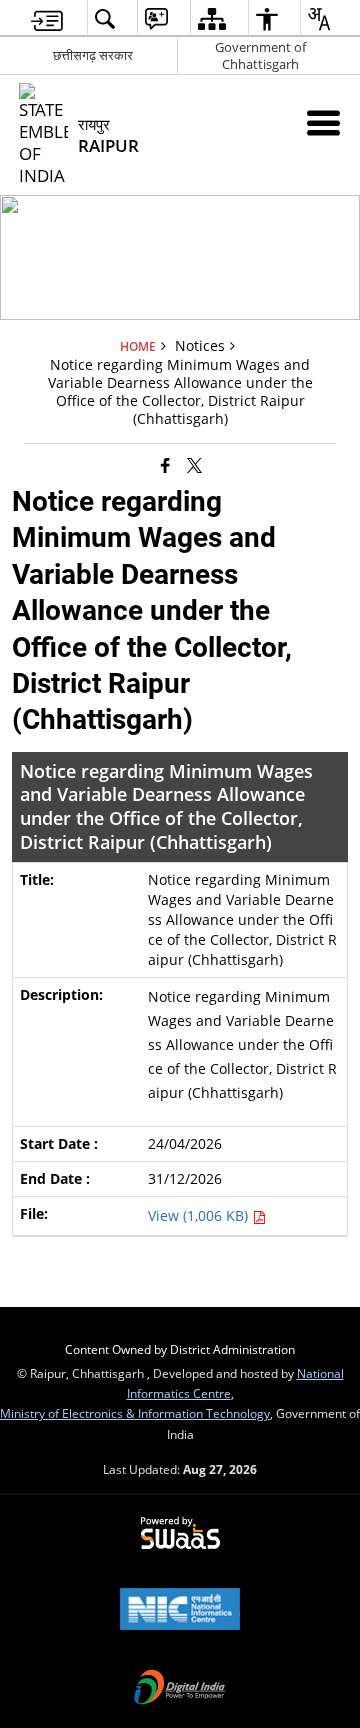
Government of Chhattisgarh (260, 55)
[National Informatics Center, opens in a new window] (180, 1611)
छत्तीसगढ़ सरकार (93, 55)
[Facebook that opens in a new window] (165, 465)
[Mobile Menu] (323, 122)
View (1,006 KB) (200, 1215)
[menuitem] (47, 18)
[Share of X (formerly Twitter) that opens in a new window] (194, 465)
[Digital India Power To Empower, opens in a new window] (180, 1689)
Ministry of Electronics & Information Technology (135, 1413)
